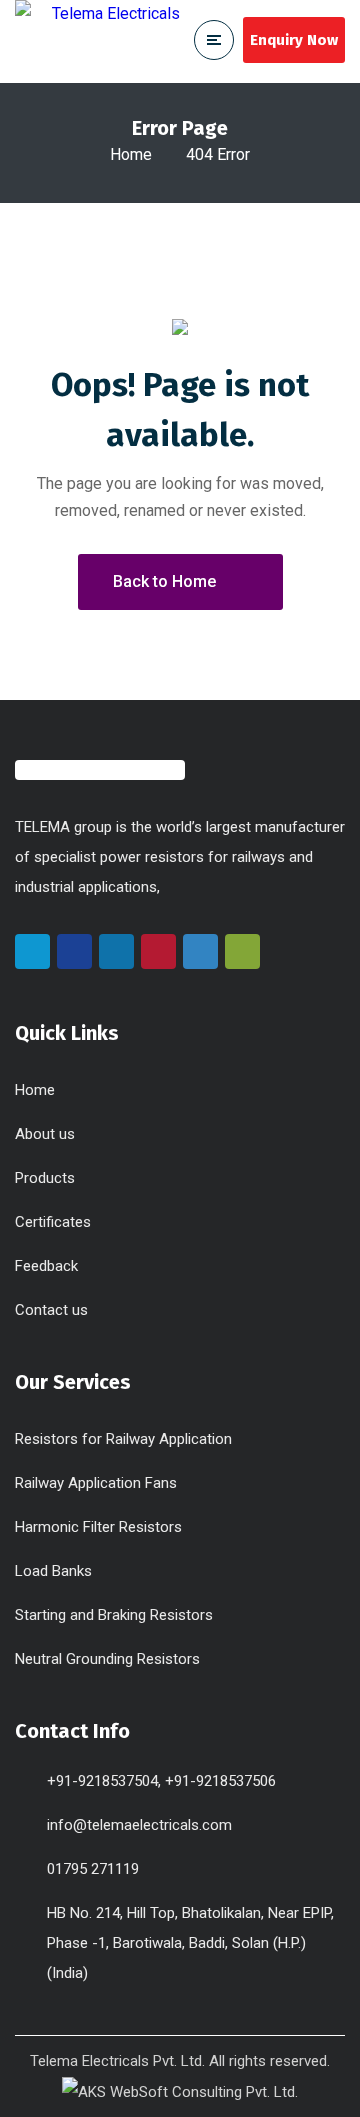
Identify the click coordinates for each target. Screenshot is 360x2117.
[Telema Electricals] (100, 41)
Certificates (53, 1222)
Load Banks (53, 1571)
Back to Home (164, 581)
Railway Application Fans (96, 1483)
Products (45, 1178)
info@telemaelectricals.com (139, 1825)
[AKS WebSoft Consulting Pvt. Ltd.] (180, 2091)
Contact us (51, 1310)
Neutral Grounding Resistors (107, 1659)
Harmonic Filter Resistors (98, 1527)
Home (131, 154)
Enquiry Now (294, 40)
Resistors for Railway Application (123, 1439)
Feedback (46, 1266)
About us (45, 1134)
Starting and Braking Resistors (114, 1615)
